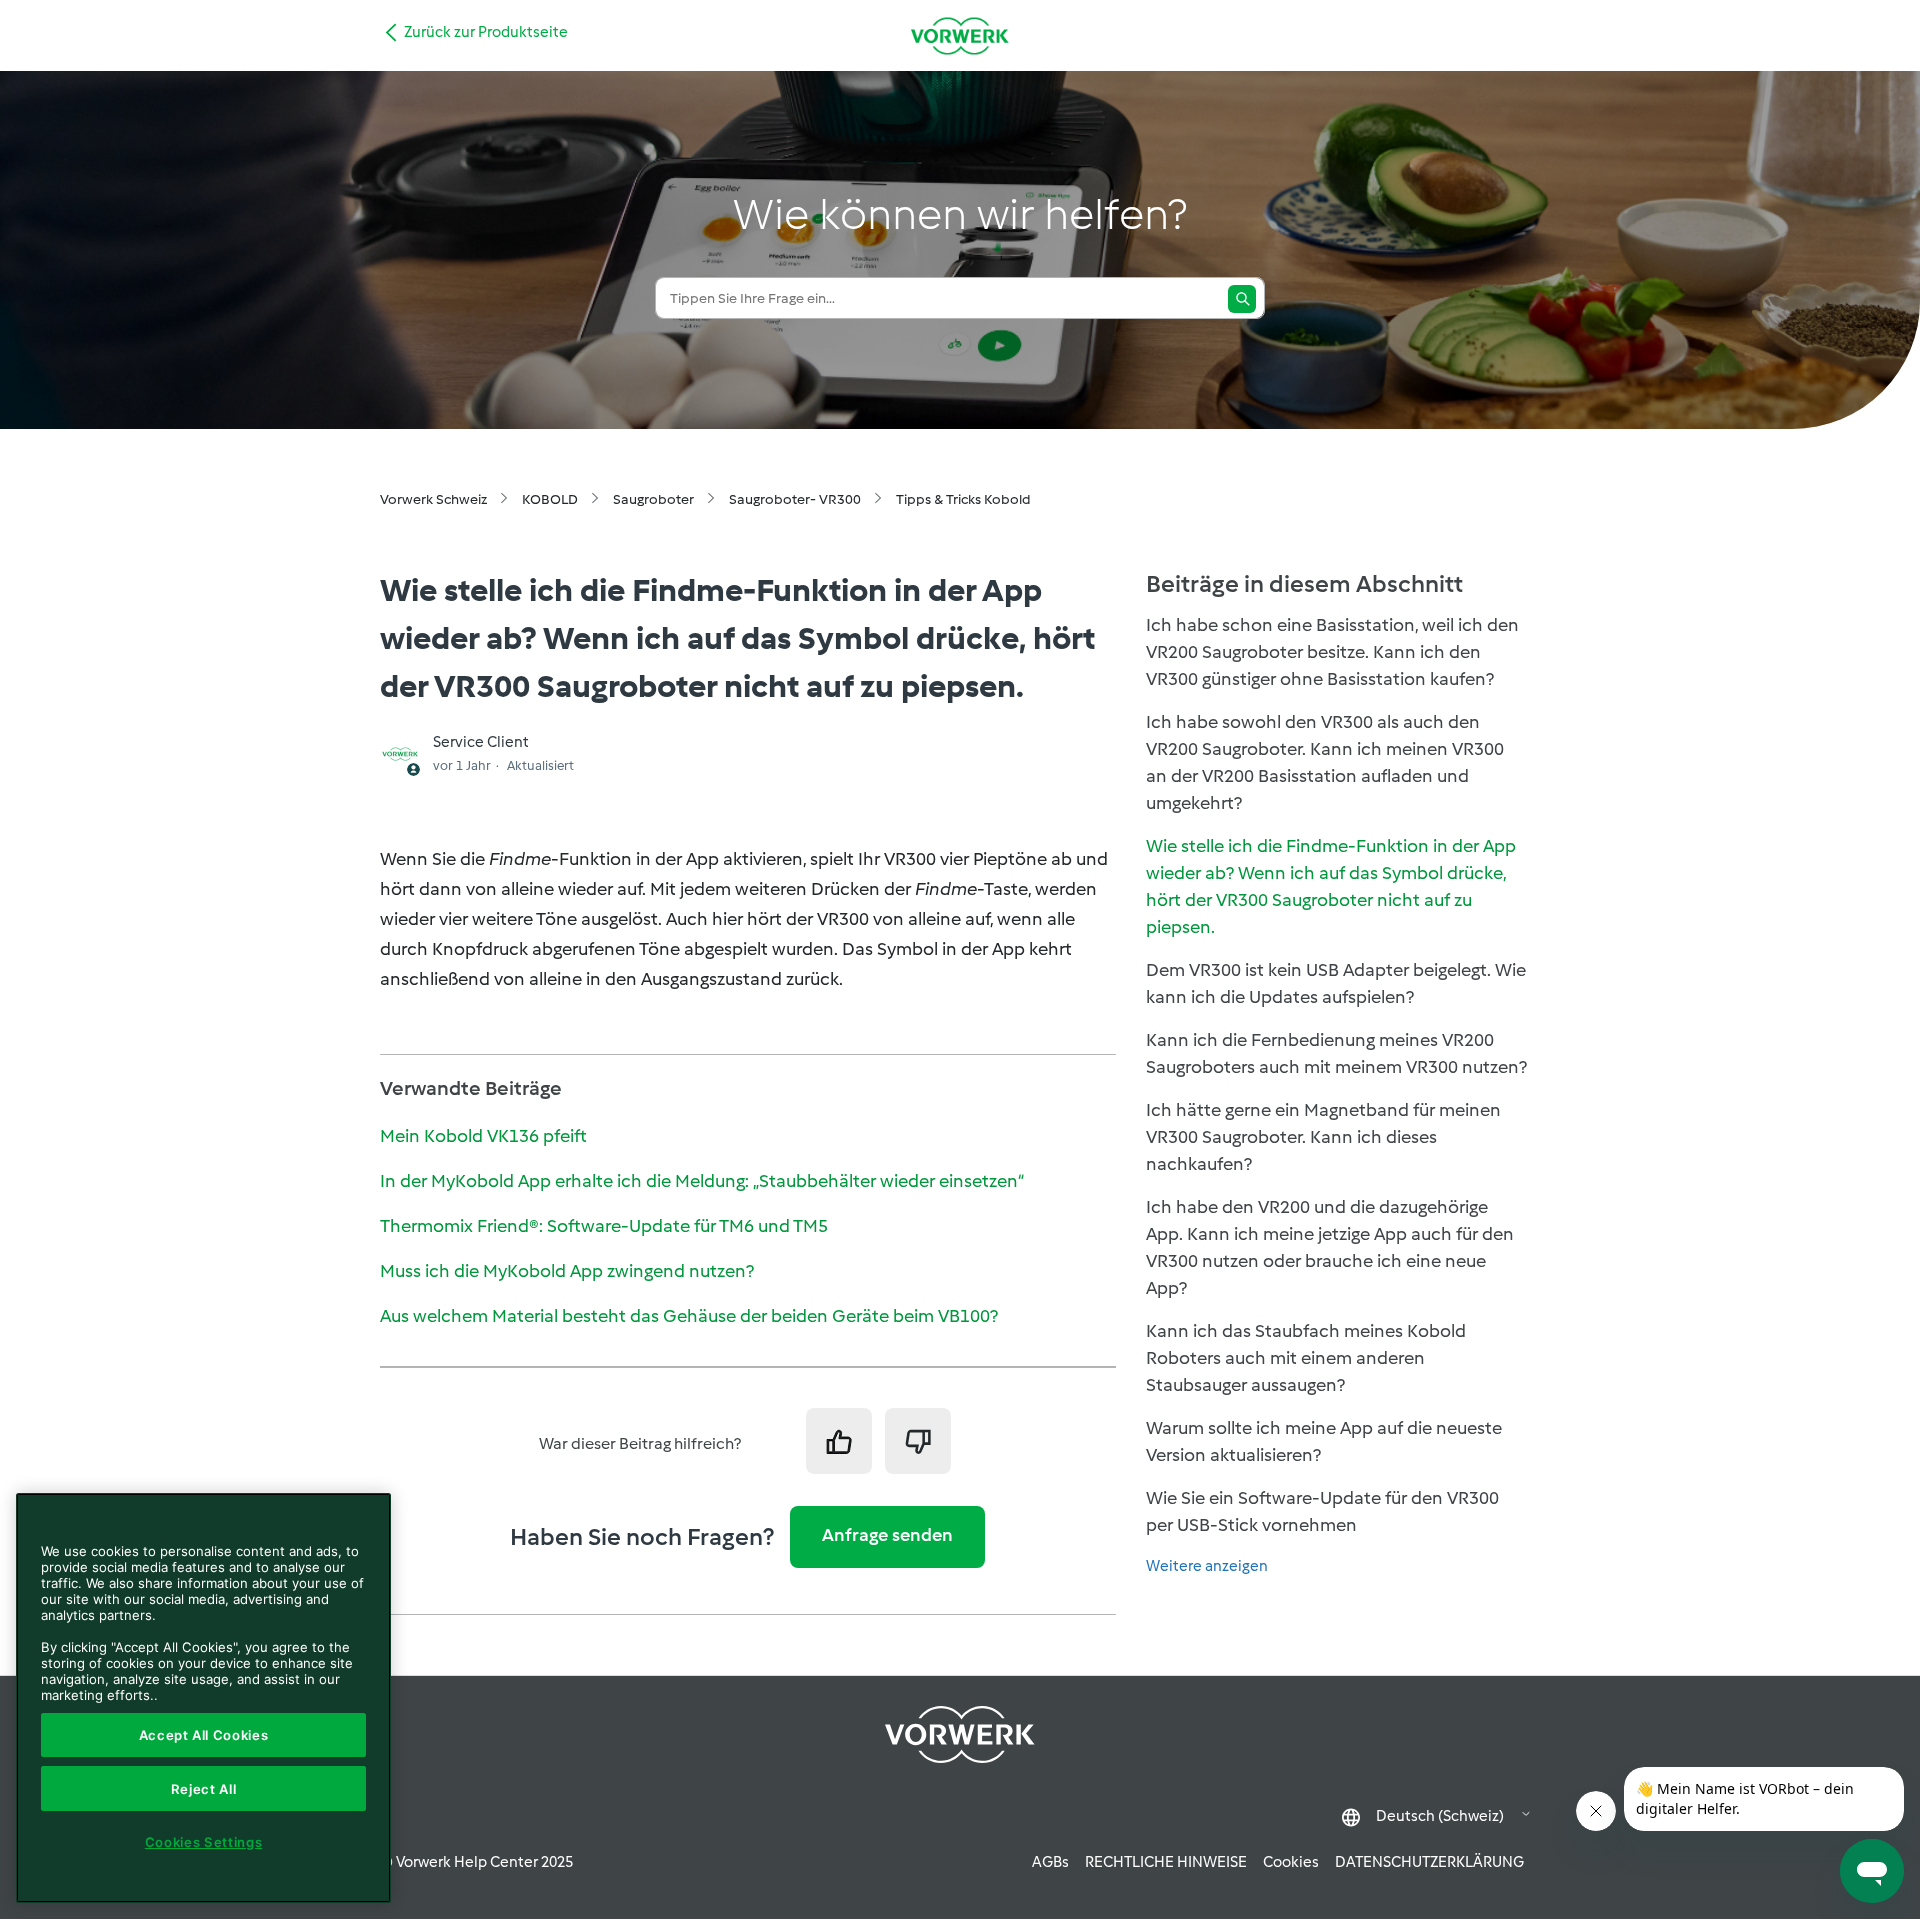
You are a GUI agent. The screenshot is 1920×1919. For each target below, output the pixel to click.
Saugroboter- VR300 (795, 499)
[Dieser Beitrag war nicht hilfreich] (918, 1441)
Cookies (1291, 1862)
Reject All (204, 1789)
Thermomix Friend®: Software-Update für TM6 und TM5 (604, 1226)
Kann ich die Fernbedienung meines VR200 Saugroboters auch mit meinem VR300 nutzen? (1336, 1053)
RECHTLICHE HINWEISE (1166, 1862)
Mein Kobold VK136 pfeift (483, 1136)
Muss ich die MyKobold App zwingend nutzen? (567, 1271)
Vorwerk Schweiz (433, 499)
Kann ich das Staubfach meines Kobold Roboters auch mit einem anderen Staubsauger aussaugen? (1306, 1358)
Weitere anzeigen (1207, 1566)
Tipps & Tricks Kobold (963, 499)
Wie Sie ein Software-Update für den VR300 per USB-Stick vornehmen (1322, 1511)
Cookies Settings (204, 1842)
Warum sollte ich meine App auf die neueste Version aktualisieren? (1324, 1441)
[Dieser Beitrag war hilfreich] (839, 1441)
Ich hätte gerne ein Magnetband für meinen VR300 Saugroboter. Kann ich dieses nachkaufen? (1323, 1137)
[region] (203, 1698)
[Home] (960, 35)
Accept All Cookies (204, 1735)
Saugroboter (653, 499)
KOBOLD (550, 499)
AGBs (1050, 1862)
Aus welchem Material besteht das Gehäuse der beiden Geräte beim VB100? (689, 1316)
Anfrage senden (887, 1535)
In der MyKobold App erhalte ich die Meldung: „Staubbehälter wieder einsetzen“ (702, 1181)
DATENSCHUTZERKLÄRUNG (1429, 1862)
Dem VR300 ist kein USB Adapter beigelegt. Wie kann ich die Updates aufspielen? (1336, 983)
